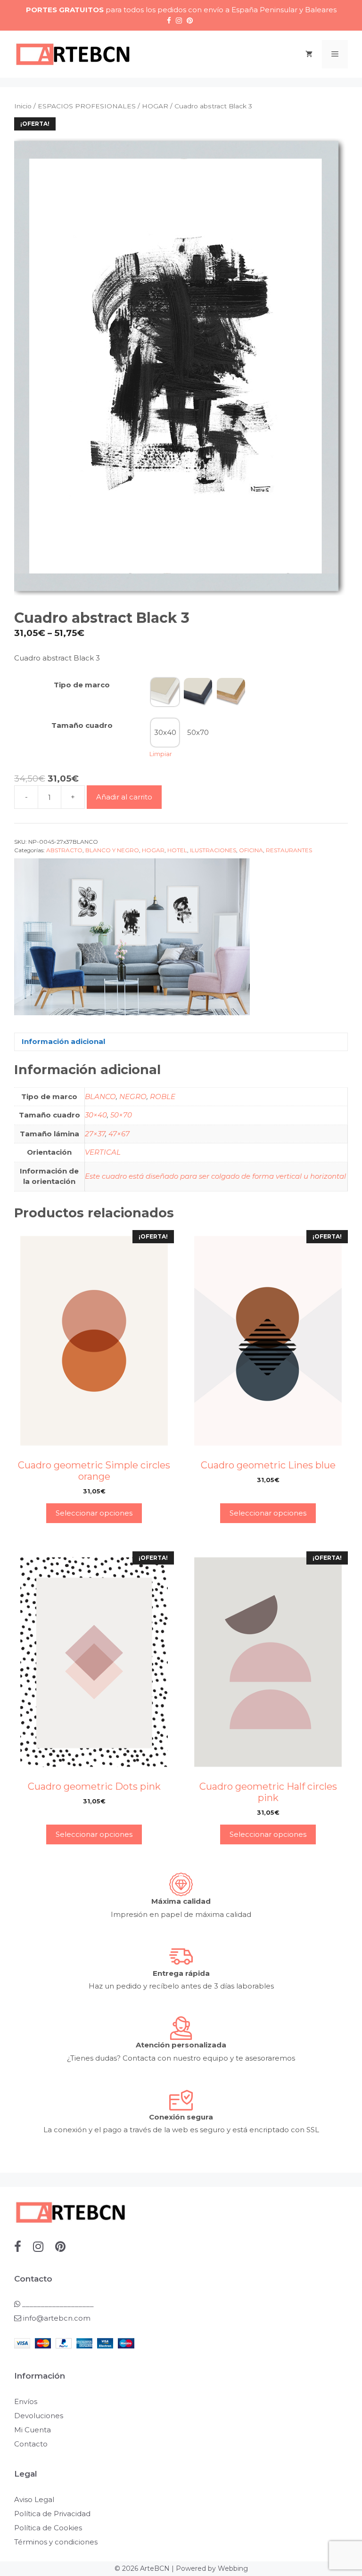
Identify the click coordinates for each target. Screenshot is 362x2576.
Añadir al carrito (124, 797)
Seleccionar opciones (94, 1513)
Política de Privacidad (52, 2514)
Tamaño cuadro (82, 725)
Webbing (233, 2568)
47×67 (119, 1134)
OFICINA (251, 850)
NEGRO (133, 1096)
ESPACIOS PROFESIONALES (87, 106)
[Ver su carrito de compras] (309, 54)
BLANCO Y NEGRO (112, 850)
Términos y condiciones (56, 2542)
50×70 (121, 1115)
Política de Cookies (48, 2528)
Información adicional (63, 1041)
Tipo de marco (82, 685)
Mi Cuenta (33, 2430)
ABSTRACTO (64, 850)
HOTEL (177, 850)
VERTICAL (103, 1152)
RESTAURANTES (289, 850)
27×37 (95, 1134)
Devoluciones (39, 2416)
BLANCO (100, 1096)
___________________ (57, 2304)
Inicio (23, 106)
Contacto (31, 2444)
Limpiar (161, 754)
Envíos (26, 2401)
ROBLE (163, 1096)
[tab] (181, 1042)
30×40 (96, 1115)
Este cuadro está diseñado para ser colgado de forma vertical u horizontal (215, 1176)
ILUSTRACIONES (213, 850)
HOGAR (155, 106)
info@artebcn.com (57, 2318)
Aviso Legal (34, 2499)
